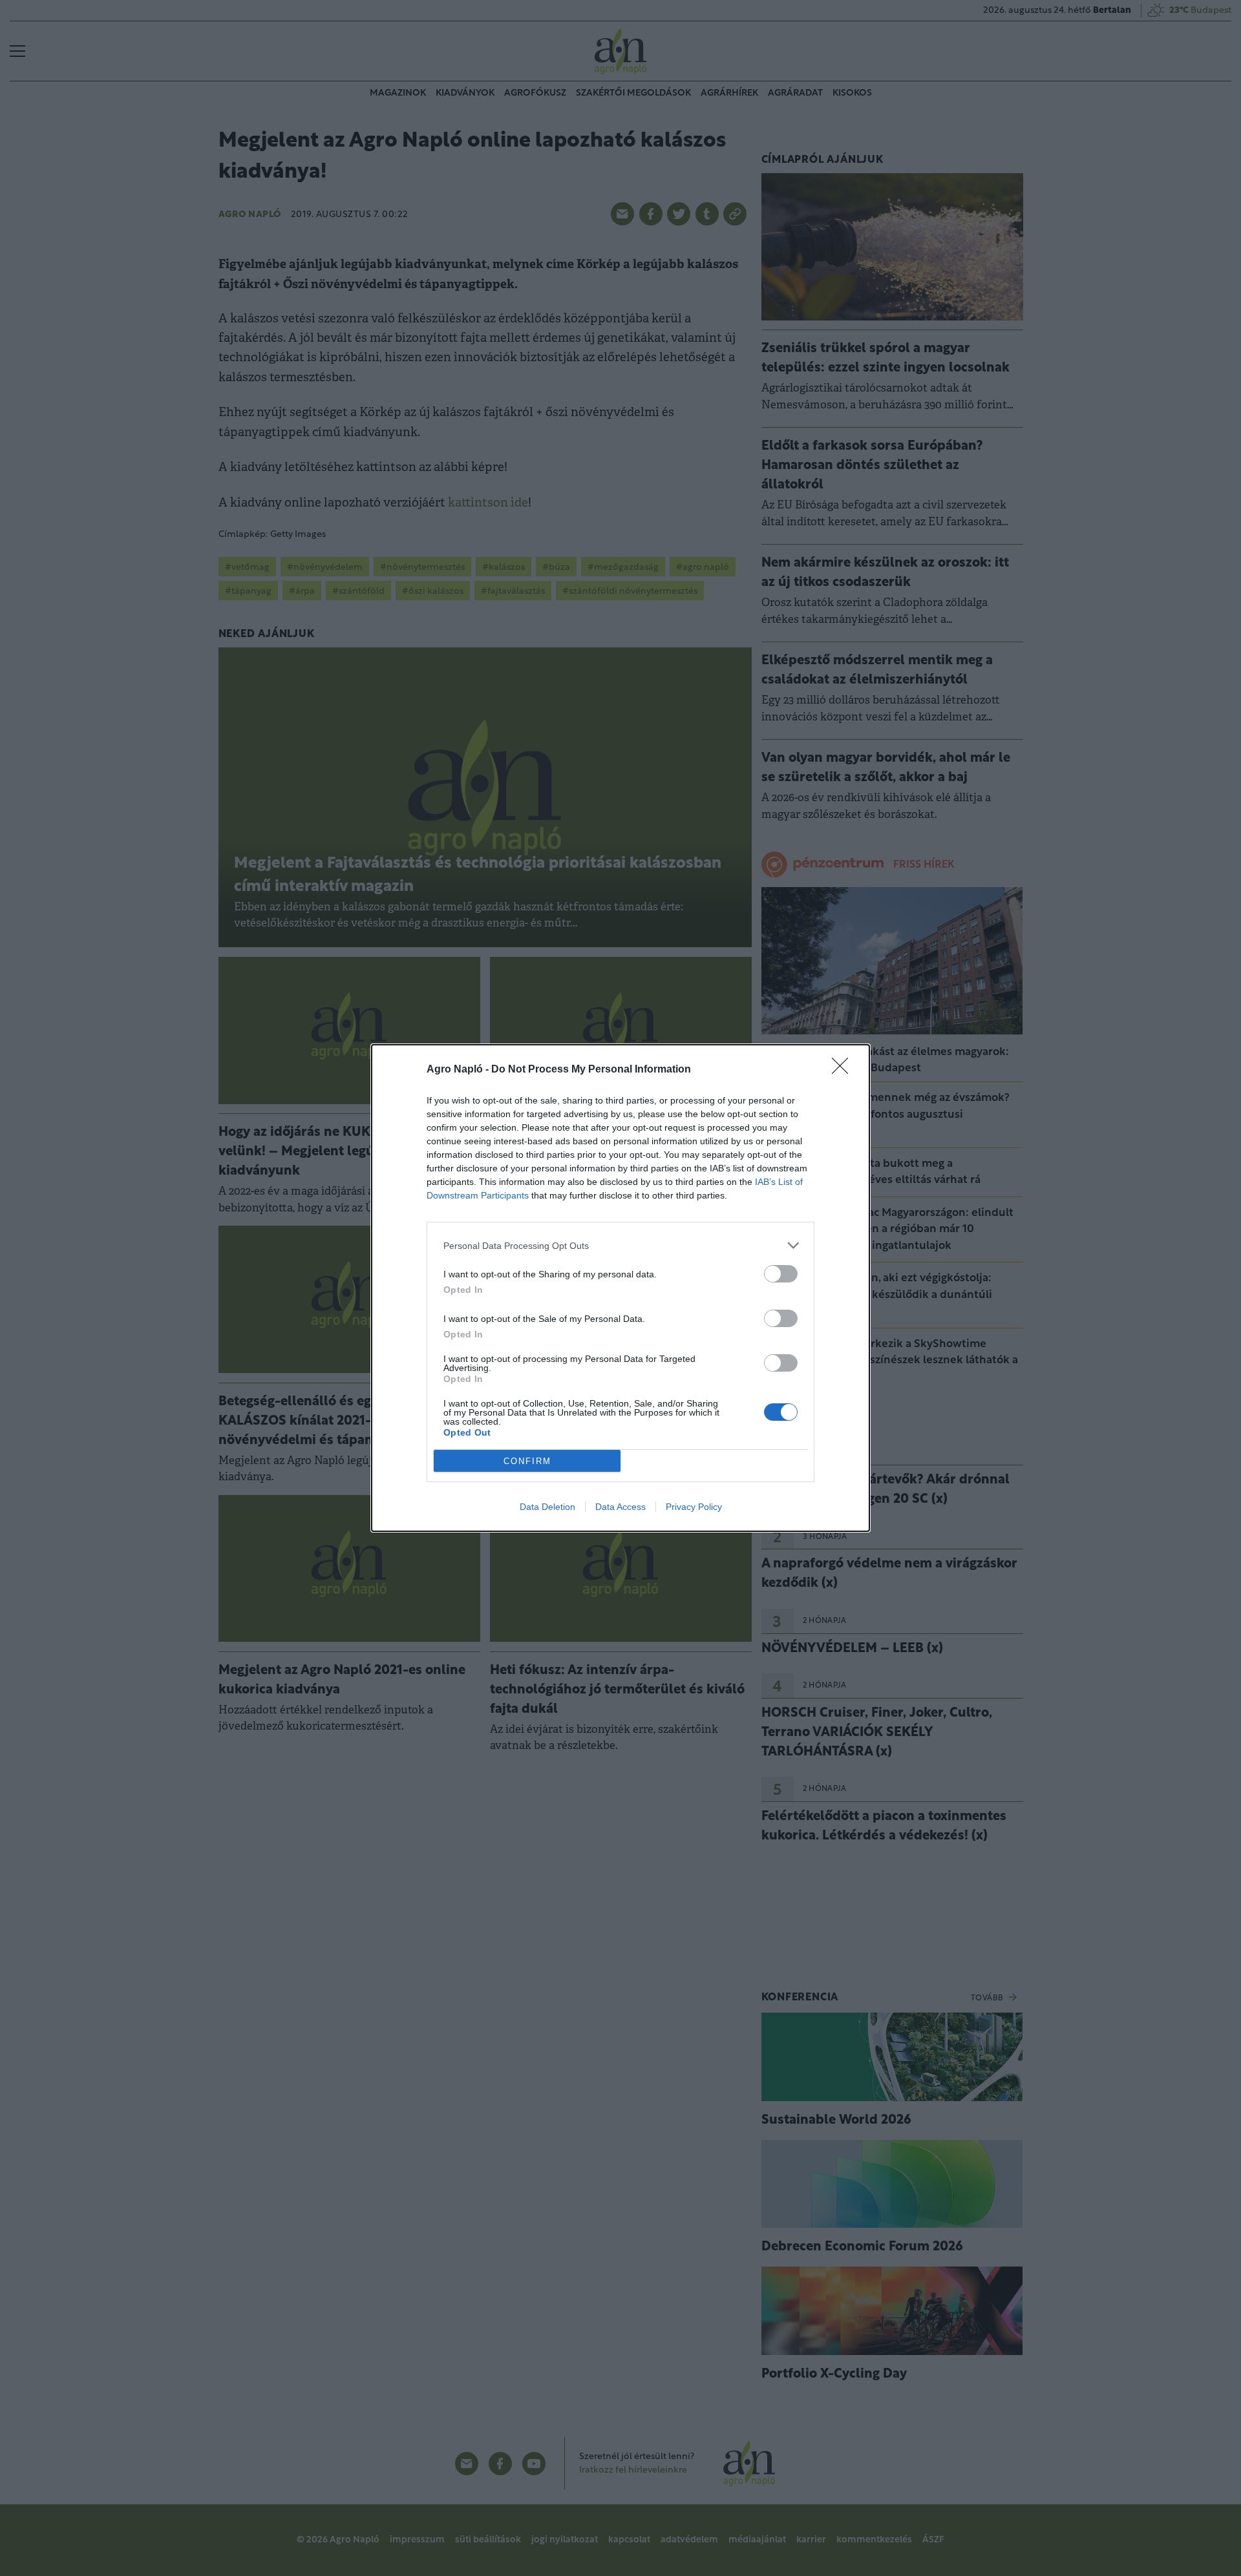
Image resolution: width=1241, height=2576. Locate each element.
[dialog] (620, 1288)
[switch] (781, 1274)
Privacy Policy (694, 1507)
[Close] (844, 1070)
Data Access (620, 1507)
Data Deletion (547, 1507)
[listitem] (620, 1245)
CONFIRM (527, 1461)
